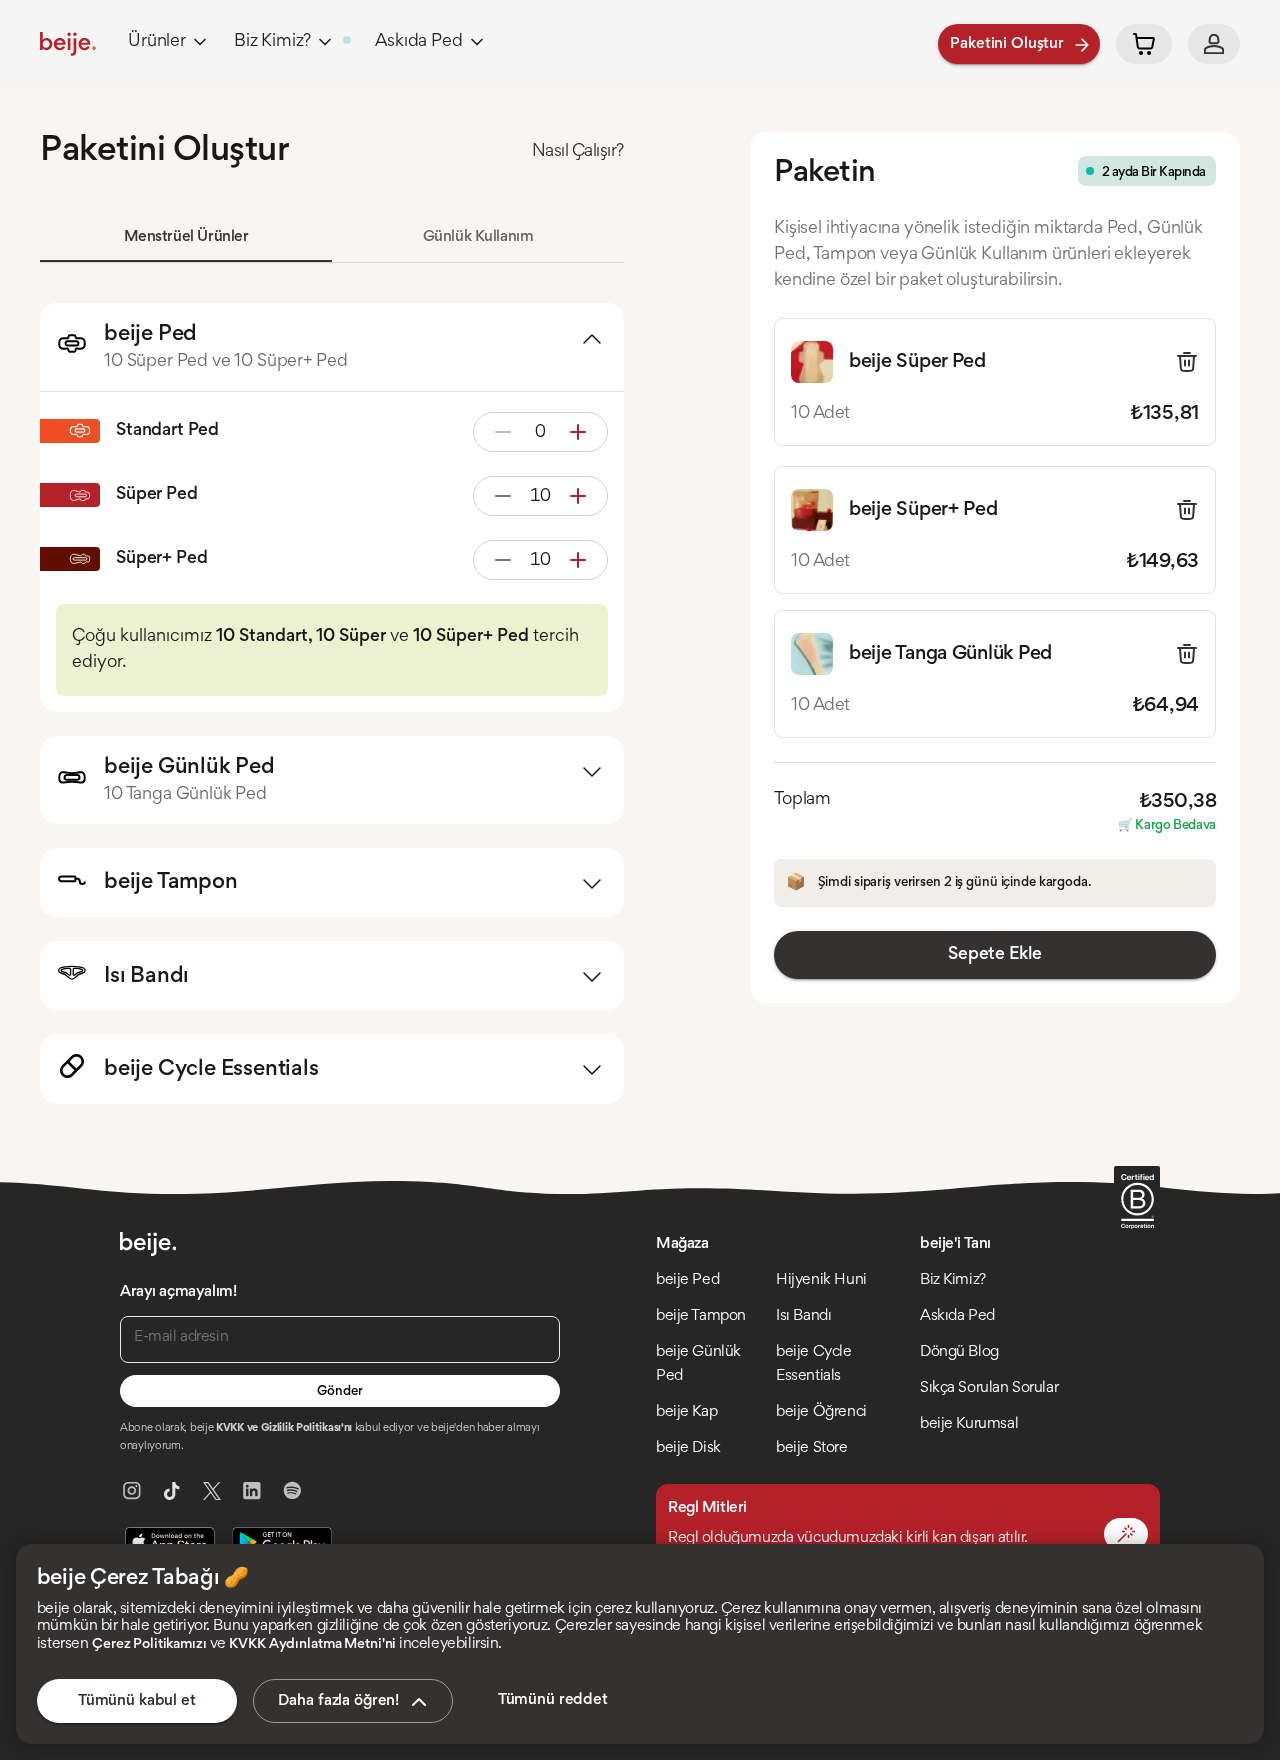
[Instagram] (132, 1491)
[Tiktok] (172, 1491)
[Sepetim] (1144, 44)
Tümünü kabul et (137, 1701)
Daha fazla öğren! (338, 1701)
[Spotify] (292, 1491)
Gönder (339, 1392)
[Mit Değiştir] (1126, 1534)
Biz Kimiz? (272, 42)
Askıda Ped (418, 42)
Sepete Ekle (994, 955)
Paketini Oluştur (1007, 44)
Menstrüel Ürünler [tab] (186, 237)
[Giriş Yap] (1214, 44)
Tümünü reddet (553, 1700)
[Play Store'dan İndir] (282, 1542)
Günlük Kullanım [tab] (478, 237)
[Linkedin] (252, 1491)
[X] (212, 1491)
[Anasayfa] (68, 44)
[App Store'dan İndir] (170, 1542)
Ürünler (157, 42)
